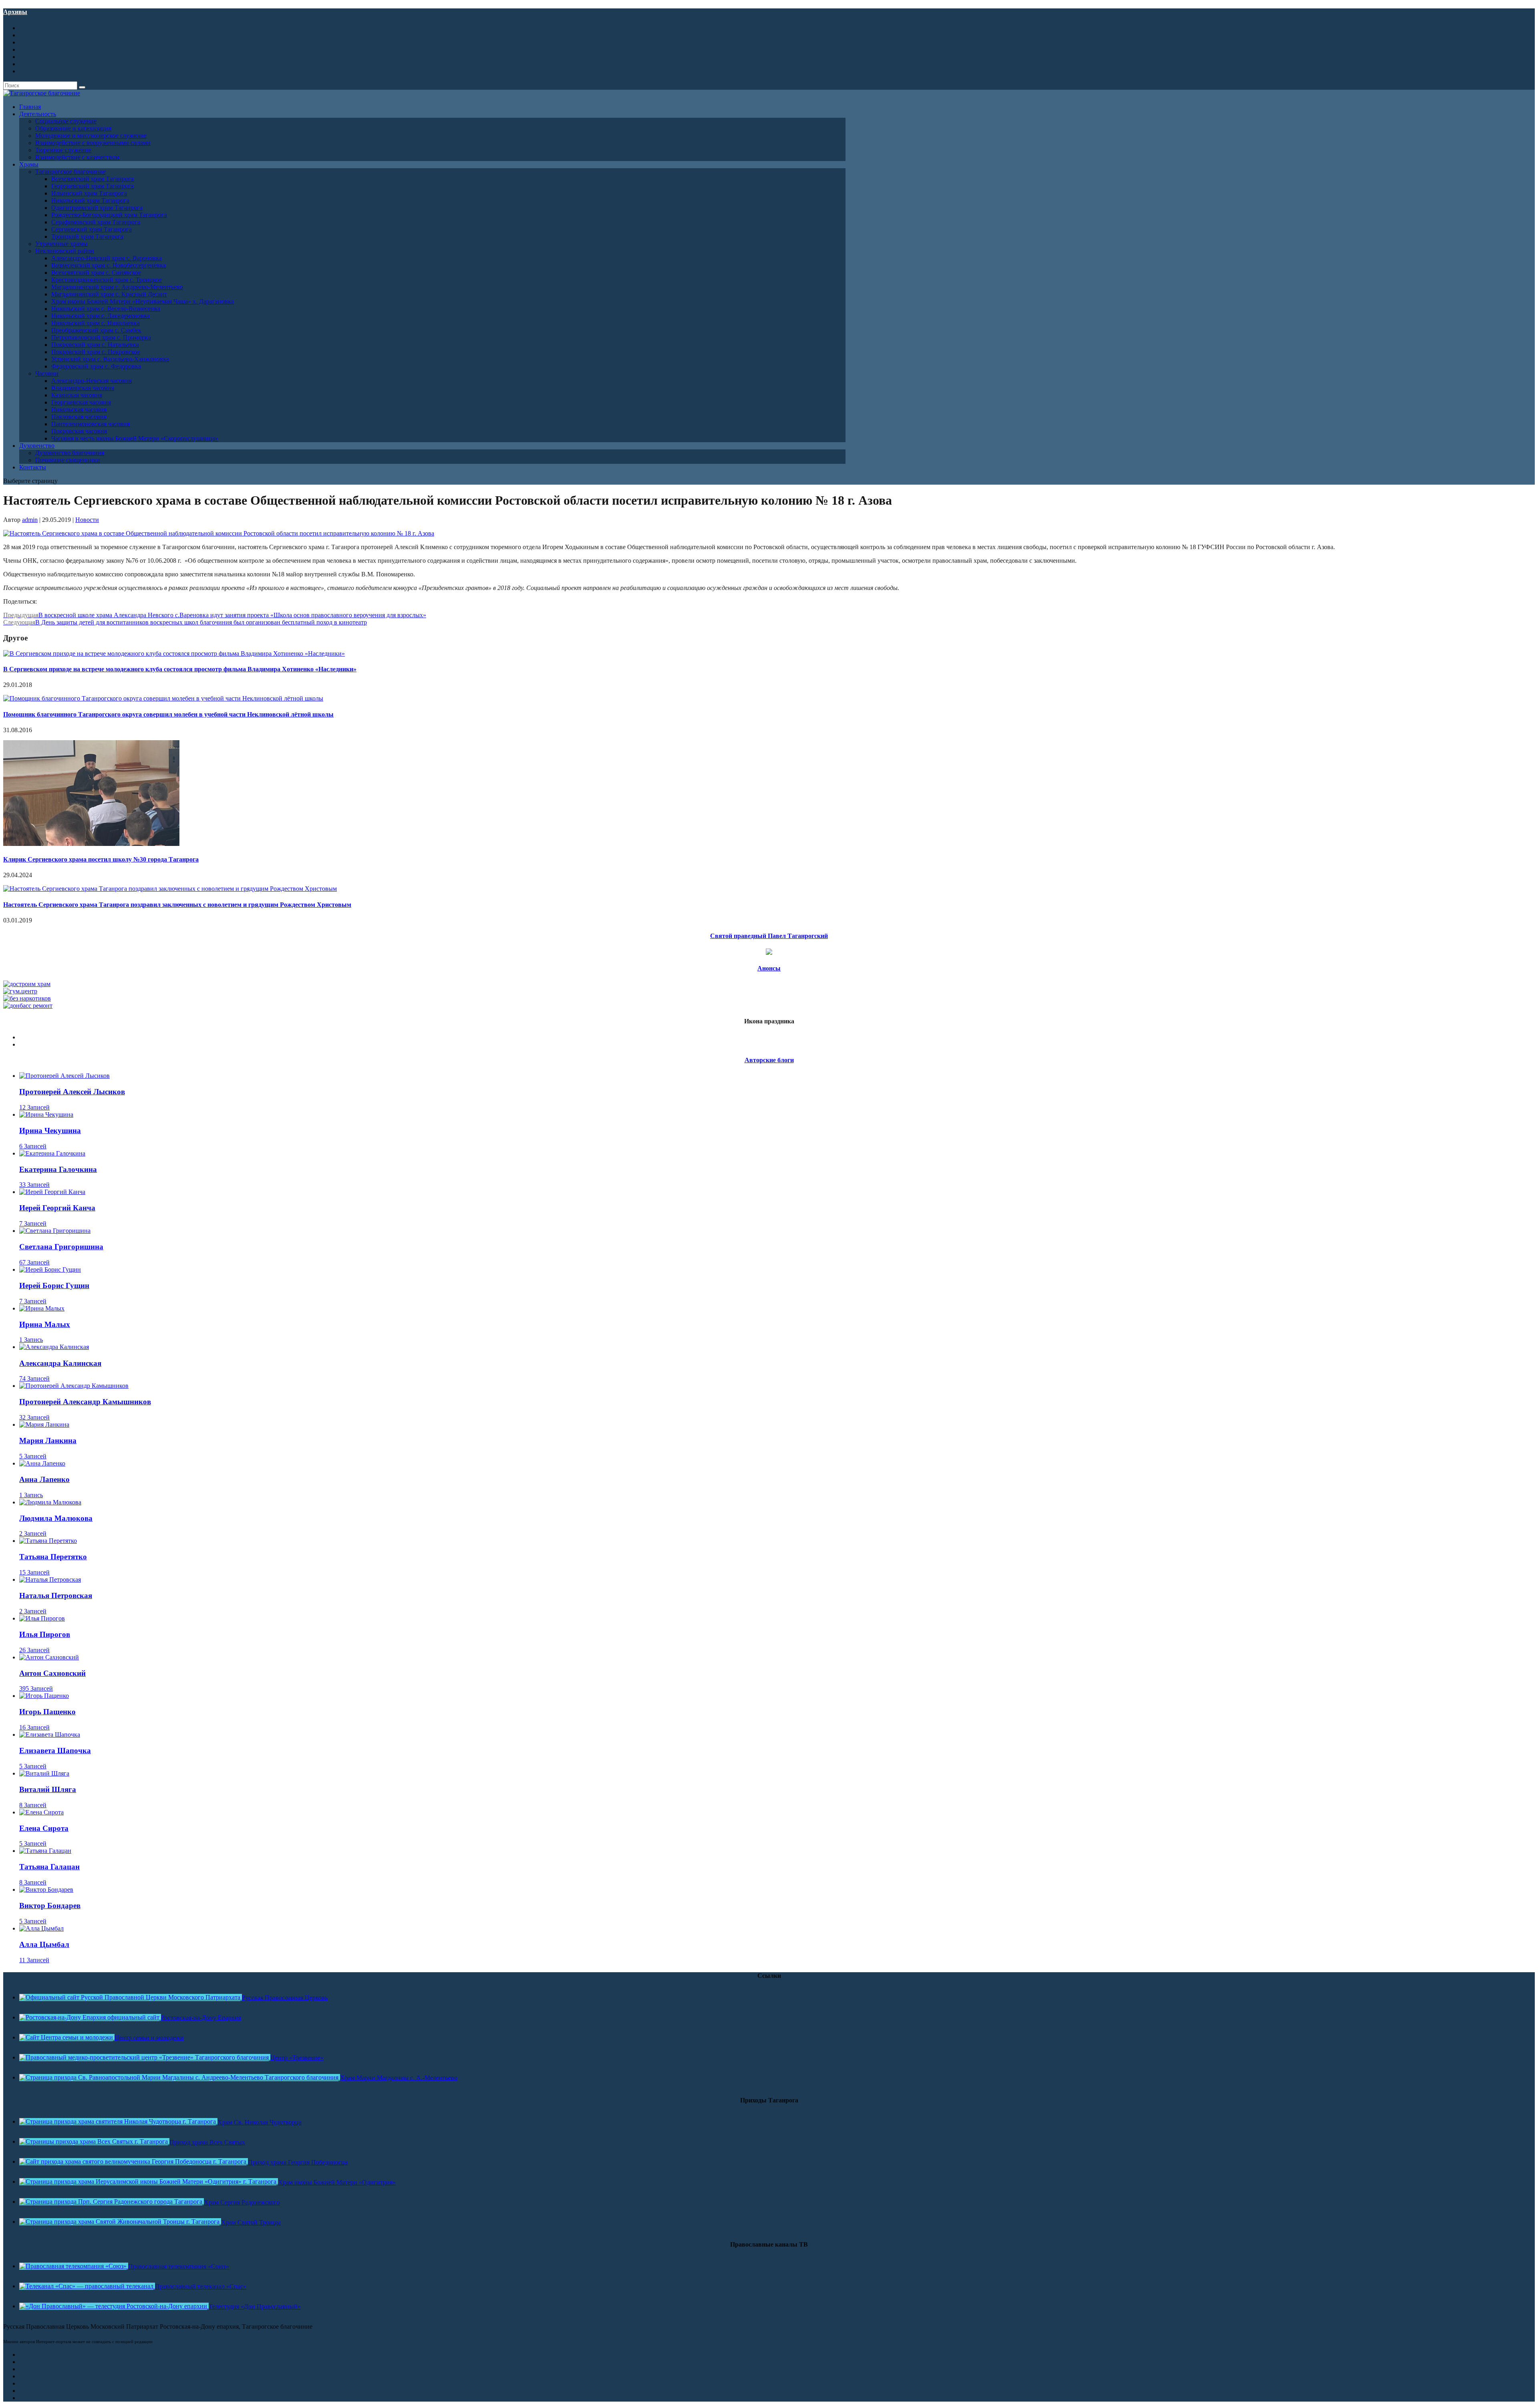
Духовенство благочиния (70, 453)
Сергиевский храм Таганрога (92, 229)
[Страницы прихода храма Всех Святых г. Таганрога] (94, 2141)
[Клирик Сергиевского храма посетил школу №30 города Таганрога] (91, 844)
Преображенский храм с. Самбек (96, 330)
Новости (87, 520)
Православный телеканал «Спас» (201, 2286)
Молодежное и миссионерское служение (91, 136)
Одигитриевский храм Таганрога (97, 208)
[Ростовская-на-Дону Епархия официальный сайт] (90, 2017)
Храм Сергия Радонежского (242, 2202)
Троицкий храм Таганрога (87, 237)
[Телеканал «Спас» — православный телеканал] (87, 2286)
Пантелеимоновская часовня (91, 424)
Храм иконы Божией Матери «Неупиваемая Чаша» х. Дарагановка (143, 301)
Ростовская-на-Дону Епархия (201, 2018)
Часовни (47, 373)
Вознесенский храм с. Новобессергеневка (109, 265)
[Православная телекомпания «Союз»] (74, 2266)
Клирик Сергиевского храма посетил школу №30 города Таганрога (101, 859)
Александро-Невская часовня (92, 381)
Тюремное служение (63, 150)
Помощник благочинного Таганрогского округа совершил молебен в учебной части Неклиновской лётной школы (168, 714)
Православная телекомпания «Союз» (179, 2266)
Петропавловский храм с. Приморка (101, 337)
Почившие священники (68, 460)
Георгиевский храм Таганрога (93, 186)
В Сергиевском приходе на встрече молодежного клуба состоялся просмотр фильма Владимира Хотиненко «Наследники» (180, 669)
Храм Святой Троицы (251, 2222)
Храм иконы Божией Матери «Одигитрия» (337, 2182)
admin (30, 520)
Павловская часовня (79, 417)
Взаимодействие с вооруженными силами (93, 143)
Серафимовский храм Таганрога (96, 222)
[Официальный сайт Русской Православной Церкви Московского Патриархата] (131, 1997)
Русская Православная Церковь (285, 1998)
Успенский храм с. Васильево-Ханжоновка (110, 359)
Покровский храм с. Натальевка (95, 345)
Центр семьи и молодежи (149, 2038)
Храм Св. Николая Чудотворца (260, 2122)
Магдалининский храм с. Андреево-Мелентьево (117, 287)
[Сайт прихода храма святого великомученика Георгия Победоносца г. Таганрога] (134, 2161)
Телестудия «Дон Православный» (255, 2306)
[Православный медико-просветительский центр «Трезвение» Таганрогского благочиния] (145, 2057)
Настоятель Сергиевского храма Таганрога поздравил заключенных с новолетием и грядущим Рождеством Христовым (177, 905)
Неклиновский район (65, 251)
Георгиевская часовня (81, 402)
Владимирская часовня (83, 388)
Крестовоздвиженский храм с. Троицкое (107, 280)
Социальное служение (66, 121)
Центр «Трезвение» (297, 2058)
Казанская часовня (77, 395)
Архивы (15, 12)
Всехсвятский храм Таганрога (93, 179)
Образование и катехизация (73, 128)
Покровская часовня (79, 431)
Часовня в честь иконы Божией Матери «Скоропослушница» (135, 438)
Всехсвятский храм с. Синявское (96, 273)
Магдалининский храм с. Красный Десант (109, 294)
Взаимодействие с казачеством (77, 157)
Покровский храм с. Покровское (96, 352)
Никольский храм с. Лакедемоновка (101, 316)
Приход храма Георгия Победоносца (298, 2162)
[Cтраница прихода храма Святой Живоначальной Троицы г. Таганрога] (120, 2222)
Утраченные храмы (61, 244)
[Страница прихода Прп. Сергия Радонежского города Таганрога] (112, 2202)
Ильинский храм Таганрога (89, 193)
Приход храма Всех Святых (207, 2142)
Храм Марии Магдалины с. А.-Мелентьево (399, 2078)
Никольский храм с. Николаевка (96, 323)
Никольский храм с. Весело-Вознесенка (106, 309)
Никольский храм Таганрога (90, 200)
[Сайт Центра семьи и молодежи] (67, 2037)
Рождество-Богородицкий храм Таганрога (109, 215)
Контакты (33, 467)
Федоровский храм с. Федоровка (96, 366)
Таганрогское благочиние (70, 172)
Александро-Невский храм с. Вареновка (107, 258)
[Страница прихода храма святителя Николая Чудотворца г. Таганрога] (118, 2121)
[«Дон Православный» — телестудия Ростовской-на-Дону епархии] (114, 2306)
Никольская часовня (79, 410)
